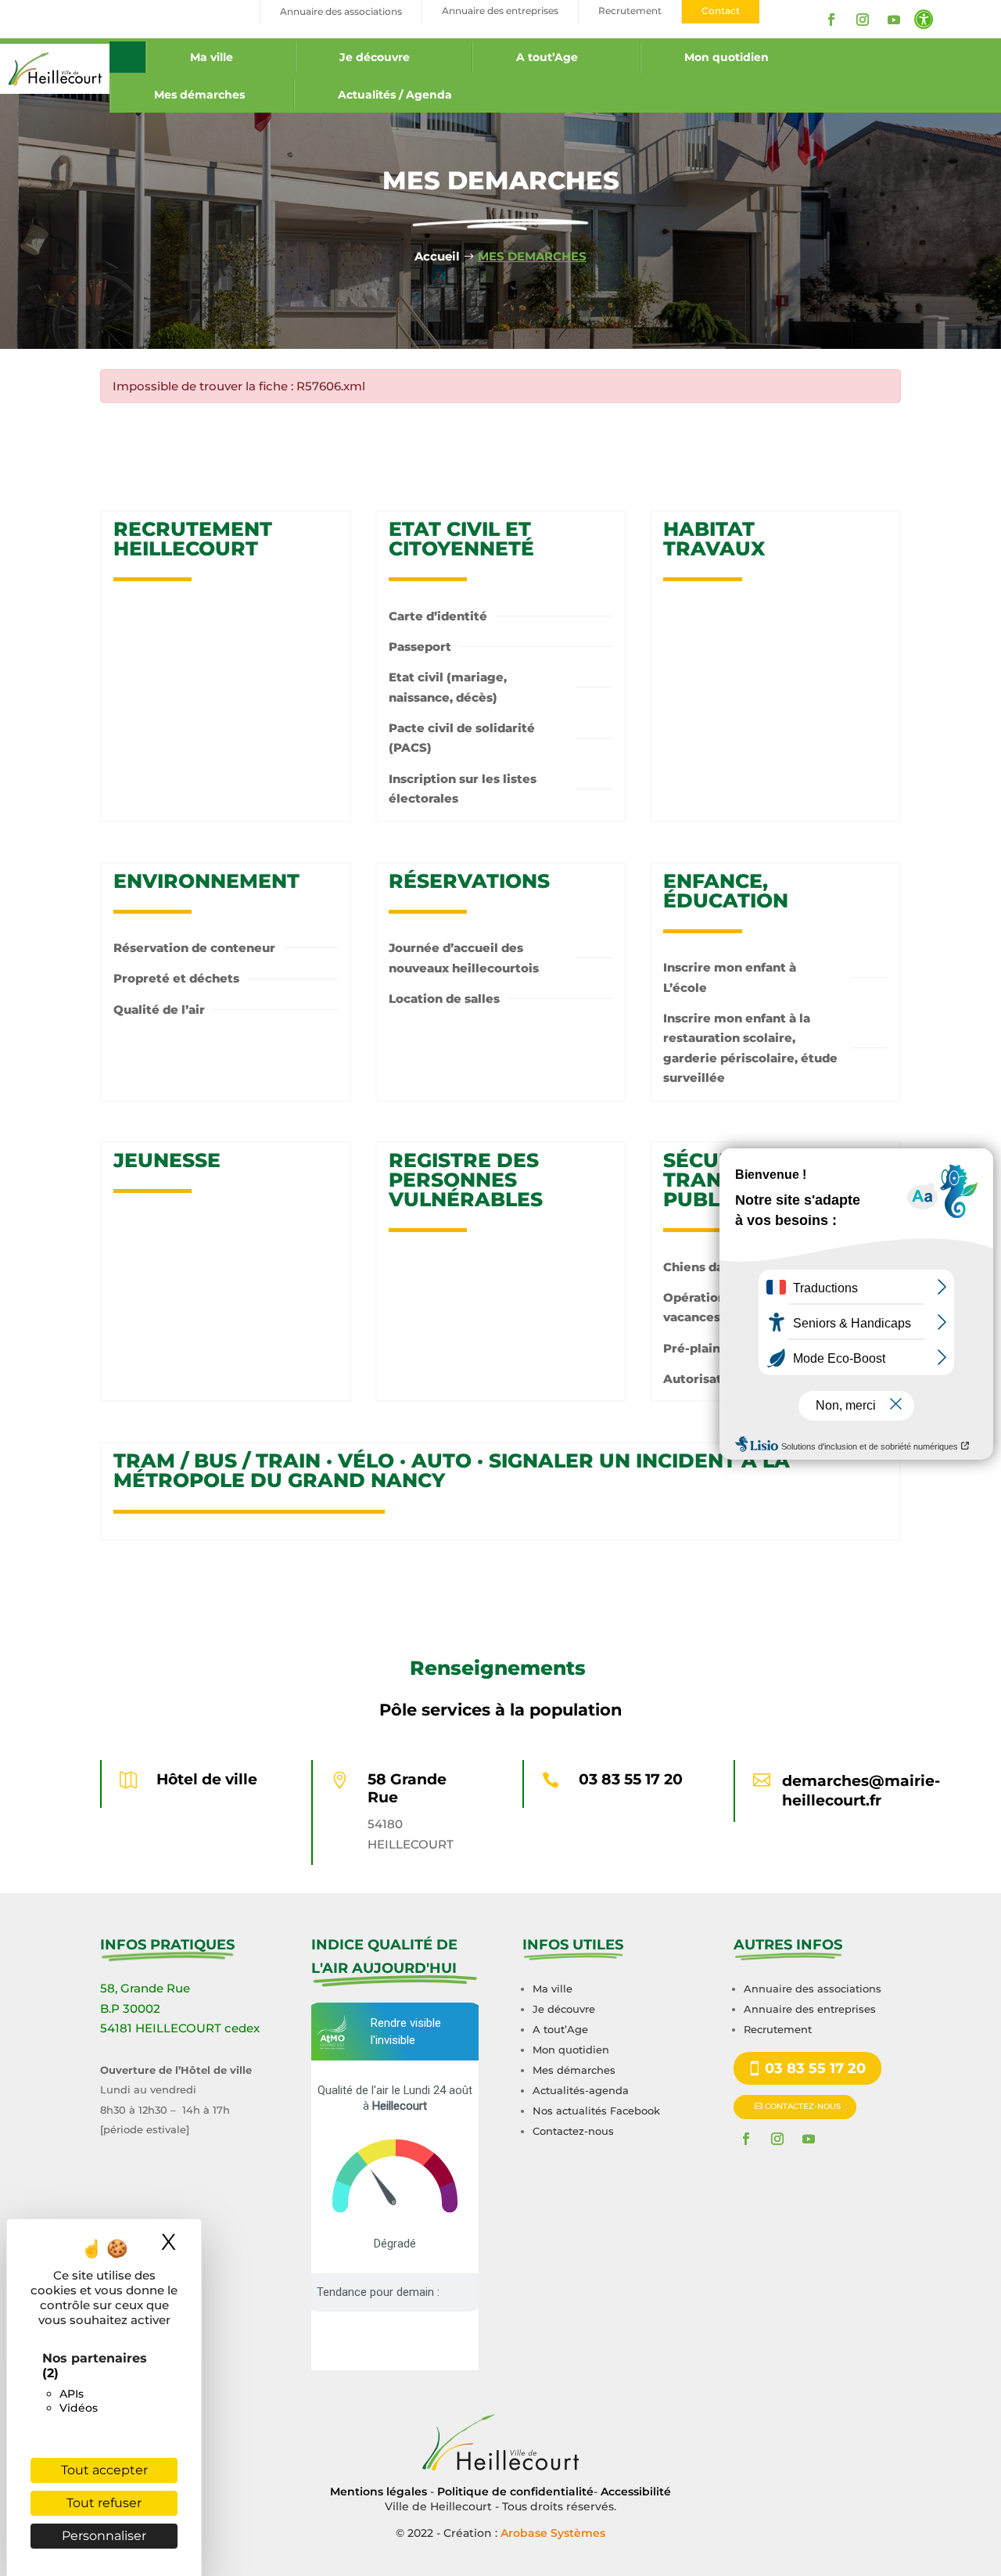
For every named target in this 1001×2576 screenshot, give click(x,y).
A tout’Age (547, 57)
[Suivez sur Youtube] (894, 20)
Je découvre (375, 57)
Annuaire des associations (813, 1989)
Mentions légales (379, 2492)
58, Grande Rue (145, 1988)
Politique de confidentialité (515, 2492)
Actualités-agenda (581, 2090)
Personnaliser (104, 2536)
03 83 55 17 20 (631, 1779)
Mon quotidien (727, 57)
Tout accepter (104, 2470)
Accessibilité (636, 2492)
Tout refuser (104, 2503)
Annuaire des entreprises (810, 2009)
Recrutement (778, 2029)
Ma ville (212, 57)
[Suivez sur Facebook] (831, 20)
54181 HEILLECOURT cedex (180, 2028)
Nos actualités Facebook (596, 2111)
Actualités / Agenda (395, 95)
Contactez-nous (573, 2131)
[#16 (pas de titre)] (127, 57)
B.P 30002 (130, 2008)
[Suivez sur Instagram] (863, 20)
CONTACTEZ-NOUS (803, 2106)
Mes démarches (199, 95)
